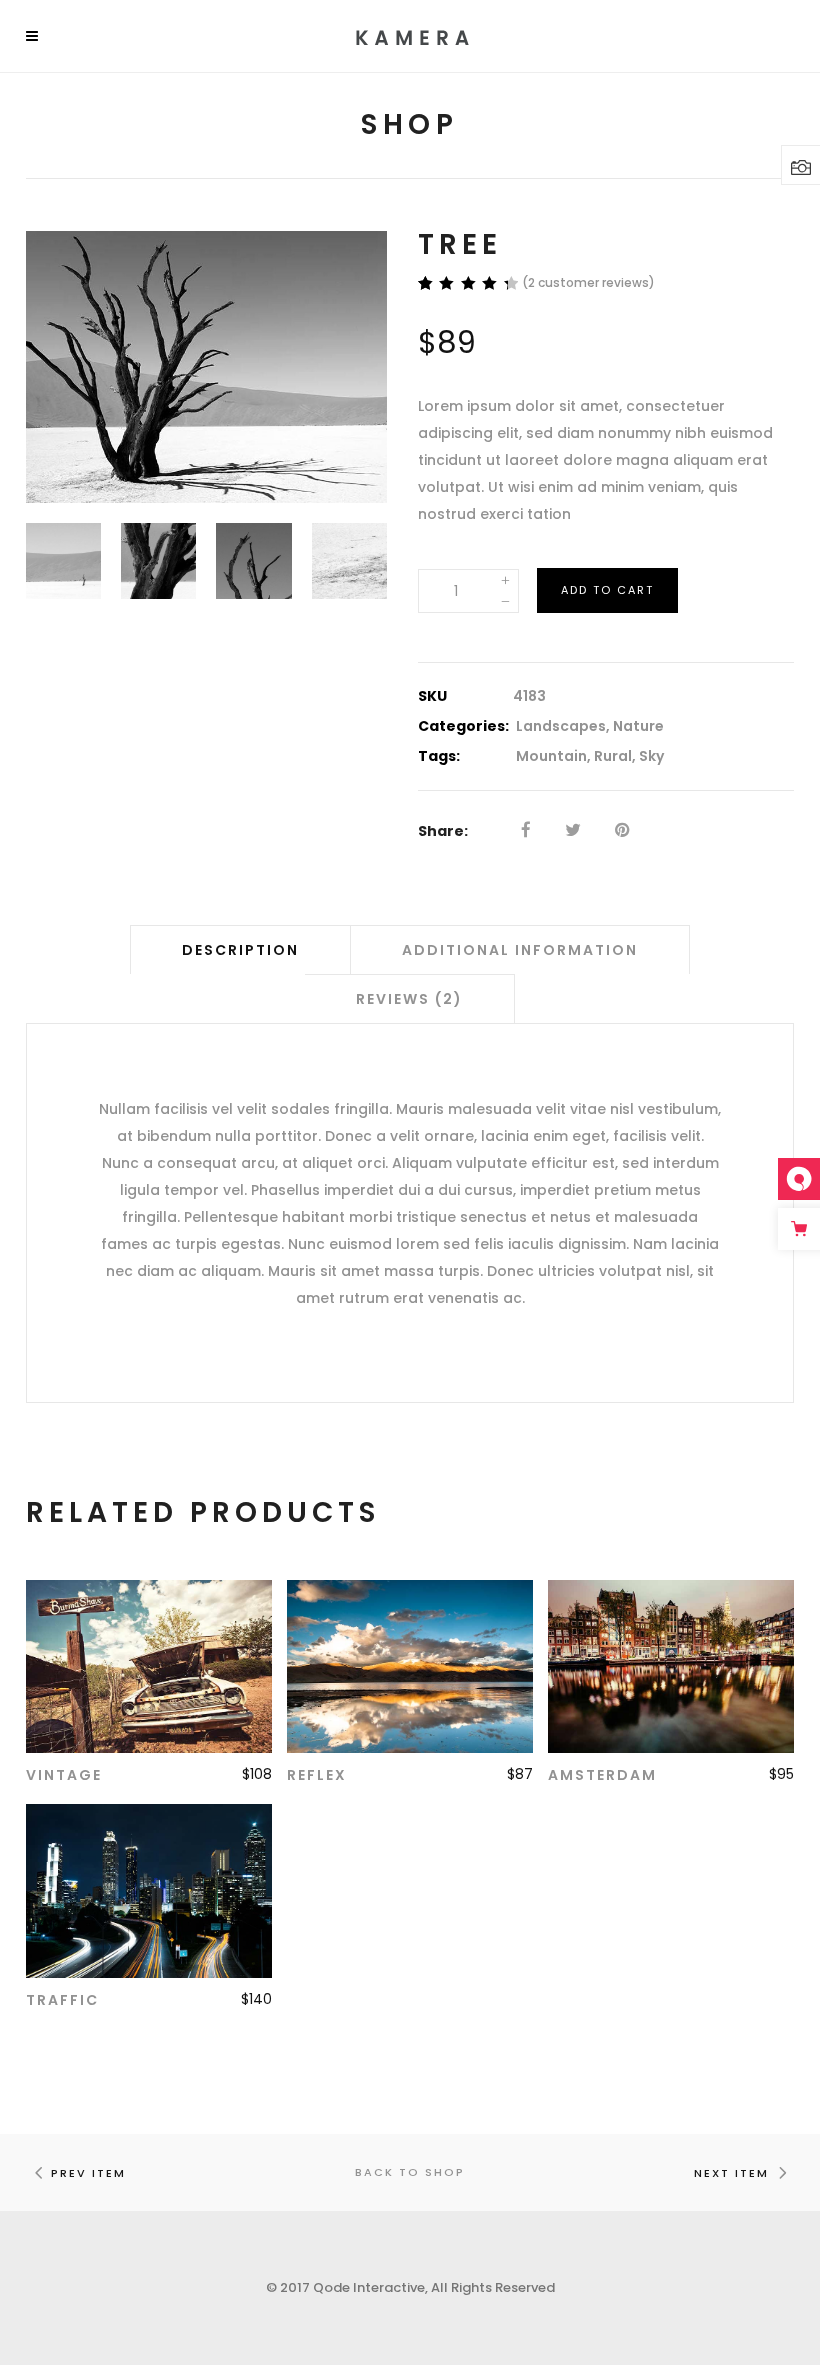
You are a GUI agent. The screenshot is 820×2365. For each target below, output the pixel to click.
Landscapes (561, 726)
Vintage (64, 1775)
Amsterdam (602, 1775)
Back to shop (410, 2172)
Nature (638, 726)
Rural (613, 756)
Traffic (62, 2000)
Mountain (551, 756)
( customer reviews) (588, 282)
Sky (651, 756)
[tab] (240, 949)
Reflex (317, 1775)
